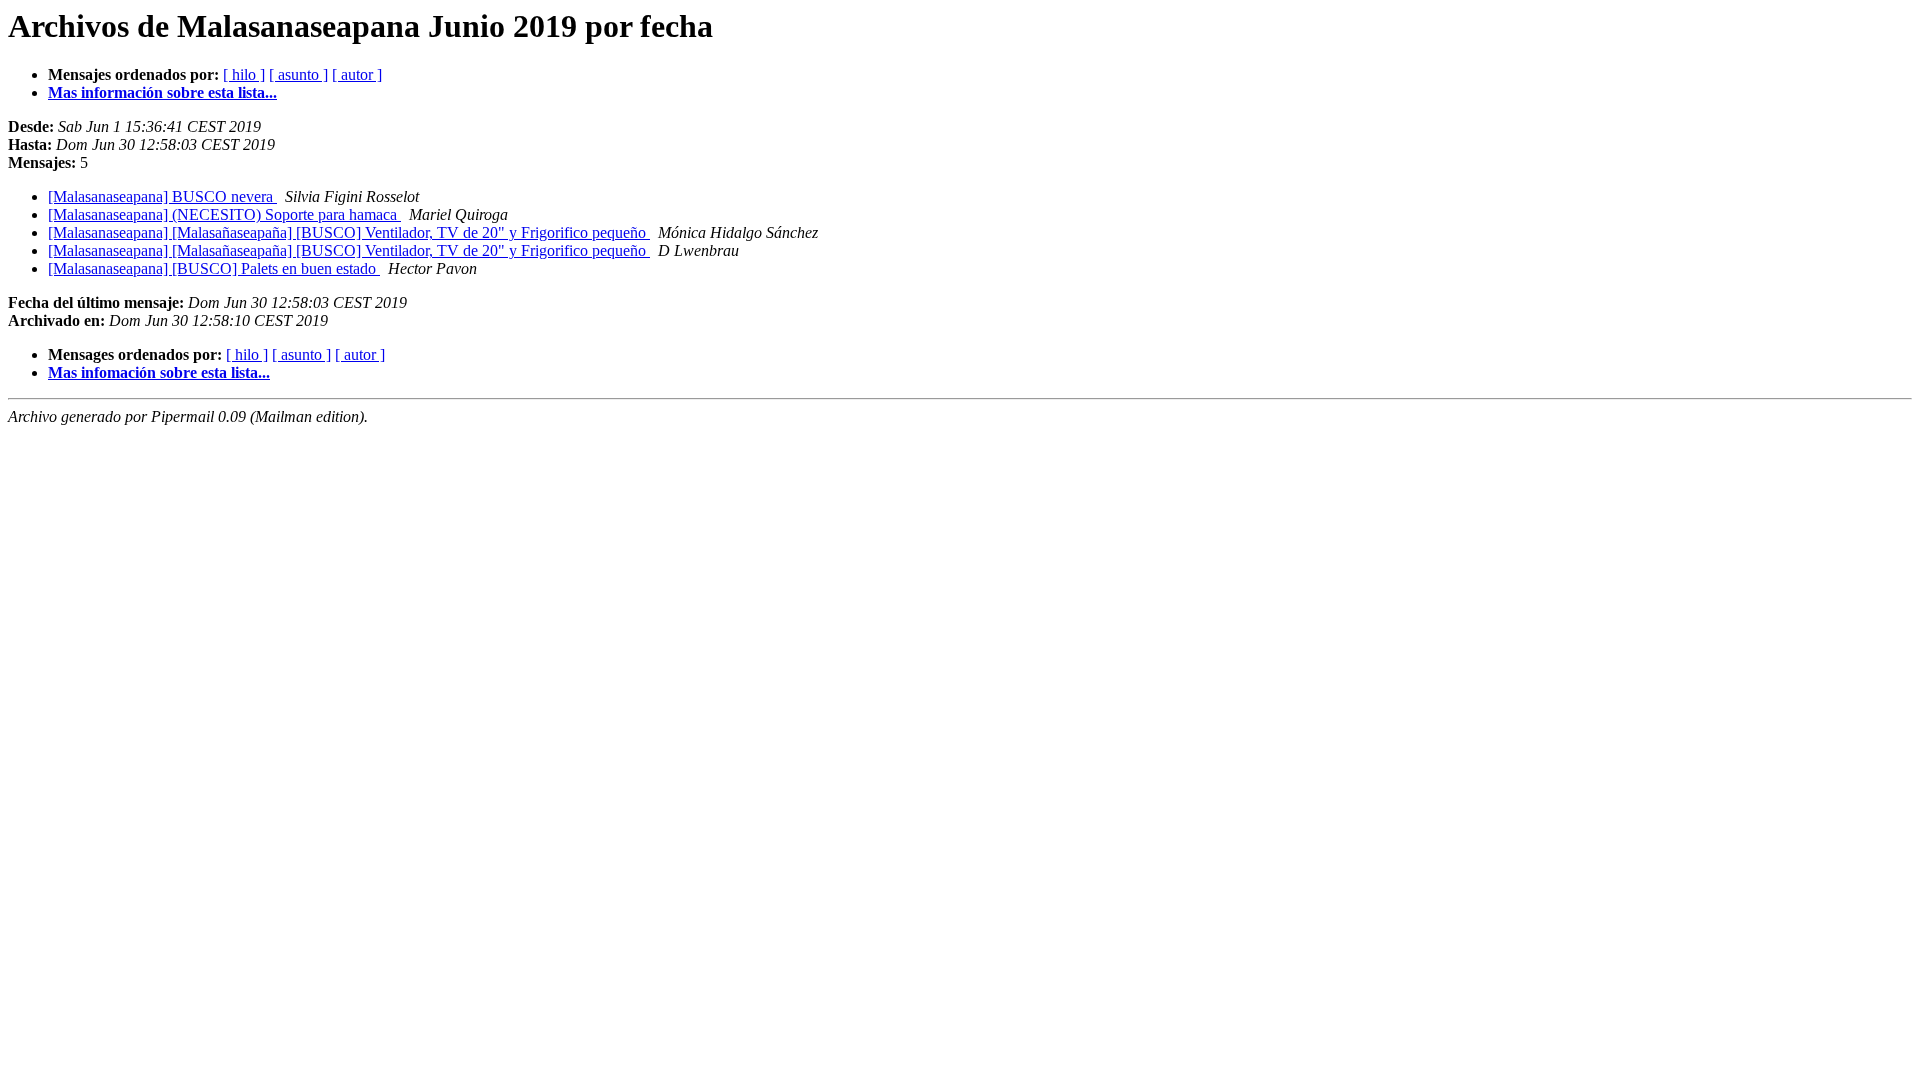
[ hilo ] (244, 74)
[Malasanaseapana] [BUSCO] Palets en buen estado (214, 268)
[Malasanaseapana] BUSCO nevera (162, 196)
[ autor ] (357, 74)
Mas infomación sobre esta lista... (159, 372)
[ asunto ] (298, 74)
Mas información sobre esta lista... (162, 92)
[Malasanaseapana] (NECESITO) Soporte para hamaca (224, 214)
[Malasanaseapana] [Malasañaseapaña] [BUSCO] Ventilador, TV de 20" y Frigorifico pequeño (349, 232)
